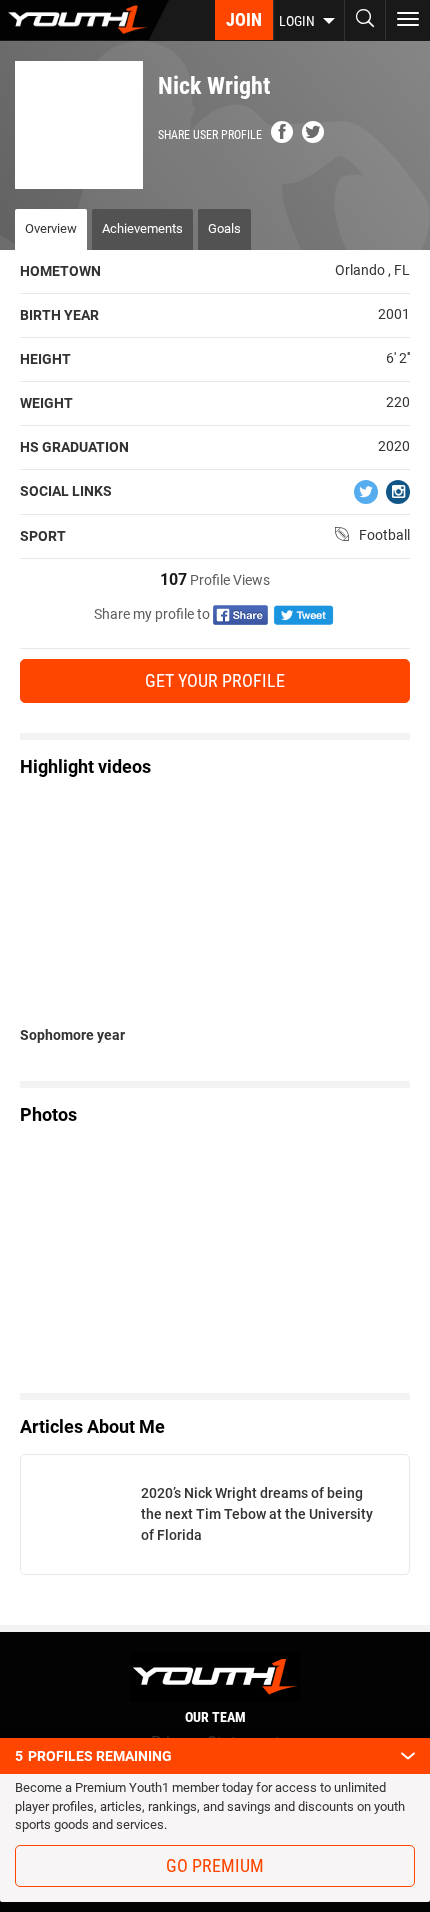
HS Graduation (74, 447)
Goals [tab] (224, 228)
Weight (46, 403)
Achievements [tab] (142, 228)
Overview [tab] (51, 228)
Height (45, 359)
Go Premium (215, 1865)
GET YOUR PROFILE (215, 680)
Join (244, 19)
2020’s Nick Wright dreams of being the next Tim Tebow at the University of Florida (257, 1514)
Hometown (60, 271)
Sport (43, 536)
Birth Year (59, 315)
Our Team (215, 1717)
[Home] (84, 20)
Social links (66, 491)
